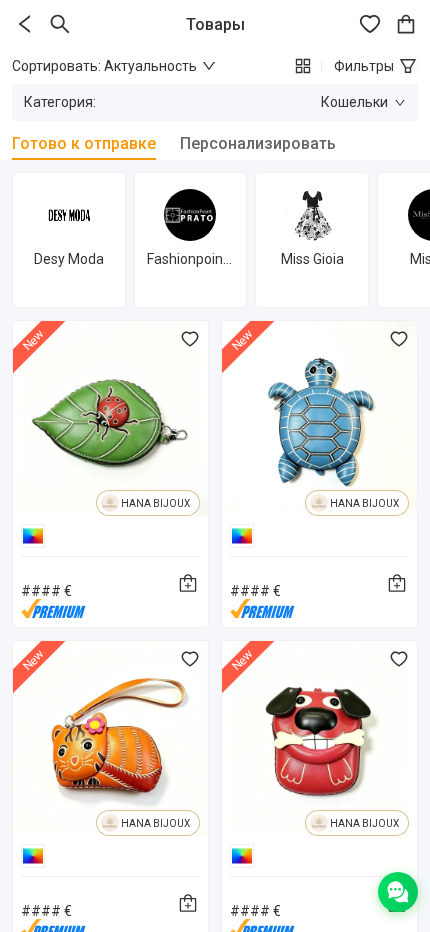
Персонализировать (258, 143)
